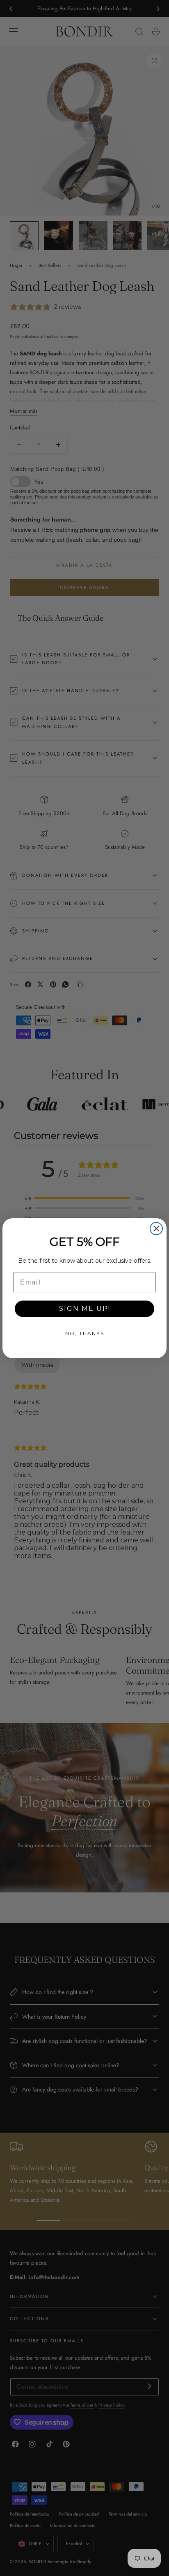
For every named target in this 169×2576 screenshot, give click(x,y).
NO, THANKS (85, 1333)
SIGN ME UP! (85, 1309)
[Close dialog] (156, 1229)
